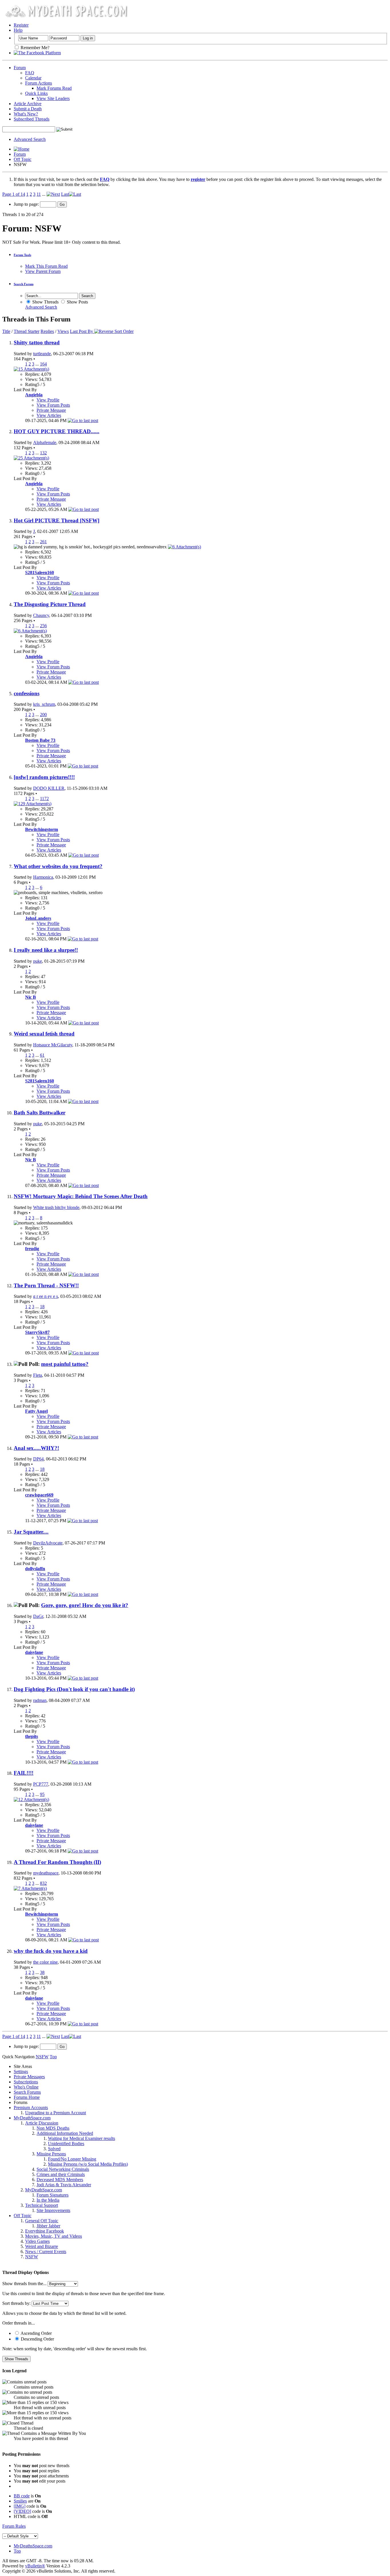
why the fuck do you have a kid (51, 1951)
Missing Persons (51, 2154)
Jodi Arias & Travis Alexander (64, 2185)
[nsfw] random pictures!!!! (44, 777)
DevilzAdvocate (48, 1543)
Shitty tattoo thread (37, 342)
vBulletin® (35, 2566)
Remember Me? (34, 48)
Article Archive (28, 104)
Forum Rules (14, 2526)
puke (38, 961)
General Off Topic (42, 2221)
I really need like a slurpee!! (46, 950)
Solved (54, 2149)
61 (42, 1055)
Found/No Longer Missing (72, 2159)
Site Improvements (53, 2210)
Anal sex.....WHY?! (36, 1448)
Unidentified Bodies (66, 2144)
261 (43, 542)
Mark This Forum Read (46, 266)
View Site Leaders (53, 98)
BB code (22, 2496)
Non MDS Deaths (53, 2128)
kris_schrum (44, 704)
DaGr (38, 1616)
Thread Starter (27, 331)
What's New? (26, 114)
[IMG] (20, 2506)
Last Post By (82, 331)
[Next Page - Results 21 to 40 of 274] (53, 194)
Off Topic (23, 159)
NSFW (32, 2257)
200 (43, 715)
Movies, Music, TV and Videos (54, 2236)
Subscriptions (26, 2082)
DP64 (38, 1459)
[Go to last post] (83, 420)
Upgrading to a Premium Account (56, 2113)
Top (53, 2057)
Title (6, 331)
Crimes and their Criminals (61, 2174)
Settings (21, 2072)
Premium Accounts (31, 2108)
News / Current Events (46, 2252)
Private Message (51, 410)
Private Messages (29, 2077)
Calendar (33, 78)
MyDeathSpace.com (32, 2118)
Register (21, 25)
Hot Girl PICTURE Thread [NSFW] (57, 520)
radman (40, 1700)
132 (43, 453)
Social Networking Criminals (63, 2169)
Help (18, 30)
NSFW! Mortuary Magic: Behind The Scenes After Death (81, 1196)
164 (43, 364)
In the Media (48, 2200)
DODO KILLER (49, 788)
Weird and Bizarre (42, 2246)
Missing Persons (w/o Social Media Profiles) (88, 2164)
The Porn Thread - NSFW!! (46, 1285)
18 (42, 1307)
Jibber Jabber (48, 2226)
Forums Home (27, 2097)
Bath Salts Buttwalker (40, 1113)
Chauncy (41, 615)
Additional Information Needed (65, 2133)
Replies (47, 331)
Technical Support (42, 2205)
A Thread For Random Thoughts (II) (57, 1862)
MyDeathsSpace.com (33, 2546)
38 (42, 1972)
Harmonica (43, 877)
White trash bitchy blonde (56, 1207)
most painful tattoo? (65, 1364)
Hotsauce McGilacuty (53, 1045)
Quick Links (36, 93)
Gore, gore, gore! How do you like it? (85, 1605)
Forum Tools (22, 255)
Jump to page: (27, 204)
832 (43, 1883)
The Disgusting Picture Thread (50, 604)
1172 (44, 799)
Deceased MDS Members (60, 2180)
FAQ (30, 73)
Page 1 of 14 (14, 194)
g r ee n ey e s (46, 1296)
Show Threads (45, 302)
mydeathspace (46, 1873)
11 (39, 194)
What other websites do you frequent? (58, 866)
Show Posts (77, 302)
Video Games (37, 2241)
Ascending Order (36, 2333)
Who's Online (26, 2087)
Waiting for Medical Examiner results (82, 2138)
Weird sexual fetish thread (44, 1034)
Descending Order (37, 2339)
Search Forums (27, 2092)
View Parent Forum (43, 271)
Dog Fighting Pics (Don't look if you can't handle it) (74, 1689)
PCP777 (41, 1784)
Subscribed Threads (32, 119)
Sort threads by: (16, 2303)
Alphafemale (45, 442)
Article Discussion (42, 2123)
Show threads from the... (24, 2284)
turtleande (42, 354)
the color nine (45, 1962)
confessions (27, 693)
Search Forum (24, 284)
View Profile (48, 400)
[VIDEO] (22, 2511)
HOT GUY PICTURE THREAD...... (57, 431)
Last (65, 194)
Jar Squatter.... (31, 1532)
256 (43, 626)
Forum (20, 68)
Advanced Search (30, 139)
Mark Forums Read (54, 88)
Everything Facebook (45, 2231)
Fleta (38, 1375)
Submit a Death (28, 109)
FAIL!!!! (24, 1773)
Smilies (20, 2501)
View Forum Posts (53, 405)
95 (42, 1794)
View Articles (49, 415)
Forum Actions (39, 83)
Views (63, 331)
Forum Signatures (53, 2195)
